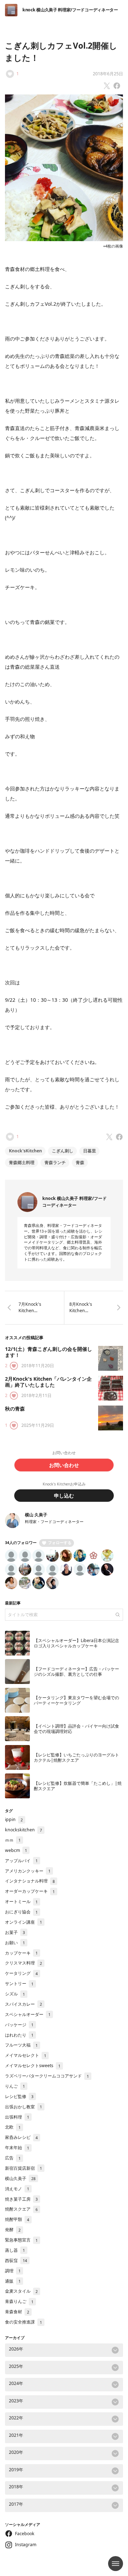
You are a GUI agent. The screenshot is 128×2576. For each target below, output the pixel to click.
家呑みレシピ (21, 2137)
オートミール (21, 1901)
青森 (80, 1162)
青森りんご (19, 2301)
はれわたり (19, 2035)
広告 (13, 2158)
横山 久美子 (36, 1515)
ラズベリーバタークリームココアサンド (47, 2076)
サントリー (19, 1983)
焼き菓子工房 (21, 2199)
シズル (15, 1994)
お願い (15, 1943)
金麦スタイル (21, 2291)
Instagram (26, 2545)
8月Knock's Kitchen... (81, 1307)
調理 (13, 2271)
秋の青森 (15, 1409)
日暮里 (90, 1151)
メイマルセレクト (26, 2055)
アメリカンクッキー (28, 1871)
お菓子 (15, 1932)
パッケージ (19, 2025)
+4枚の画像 (113, 246)
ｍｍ (13, 1840)
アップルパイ (21, 1861)
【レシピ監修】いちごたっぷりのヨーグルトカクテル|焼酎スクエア (76, 1757)
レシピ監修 (19, 2096)
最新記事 (13, 1603)
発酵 (13, 2230)
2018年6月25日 (108, 74)
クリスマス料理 (23, 1963)
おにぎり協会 (21, 1912)
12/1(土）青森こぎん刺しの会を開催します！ (49, 1352)
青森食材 (17, 2312)
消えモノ (17, 2189)
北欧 (13, 2127)
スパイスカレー (23, 2004)
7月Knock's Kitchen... (30, 1307)
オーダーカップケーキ (30, 1891)
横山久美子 (20, 2178)
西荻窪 (16, 2260)
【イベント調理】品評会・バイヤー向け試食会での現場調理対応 (76, 1729)
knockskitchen (23, 1830)
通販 (13, 2281)
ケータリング (21, 1973)
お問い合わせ (64, 1465)
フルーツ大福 (21, 2045)
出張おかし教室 (23, 2107)
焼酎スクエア (21, 2209)
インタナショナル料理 (30, 1881)
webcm (16, 1850)
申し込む (64, 1496)
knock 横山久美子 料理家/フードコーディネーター (70, 10)
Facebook (25, 2534)
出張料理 (17, 2117)
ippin (14, 1819)
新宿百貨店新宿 (23, 2168)
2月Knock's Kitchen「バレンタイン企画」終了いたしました (48, 1382)
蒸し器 (15, 2250)
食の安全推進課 (23, 2322)
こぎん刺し (63, 1151)
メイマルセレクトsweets (33, 2066)
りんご (15, 2086)
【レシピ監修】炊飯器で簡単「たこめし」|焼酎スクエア (78, 1786)
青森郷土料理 (22, 1162)
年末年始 (17, 2148)
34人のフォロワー (21, 1543)
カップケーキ (21, 1953)
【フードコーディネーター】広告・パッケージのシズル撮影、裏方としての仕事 (76, 1672)
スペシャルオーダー (28, 2014)
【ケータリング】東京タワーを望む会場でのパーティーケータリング (76, 1700)
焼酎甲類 (17, 2219)
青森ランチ (55, 1162)
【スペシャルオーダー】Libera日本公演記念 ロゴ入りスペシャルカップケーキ (76, 1643)
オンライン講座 (23, 1922)
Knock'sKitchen (25, 1151)
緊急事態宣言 (21, 2240)
